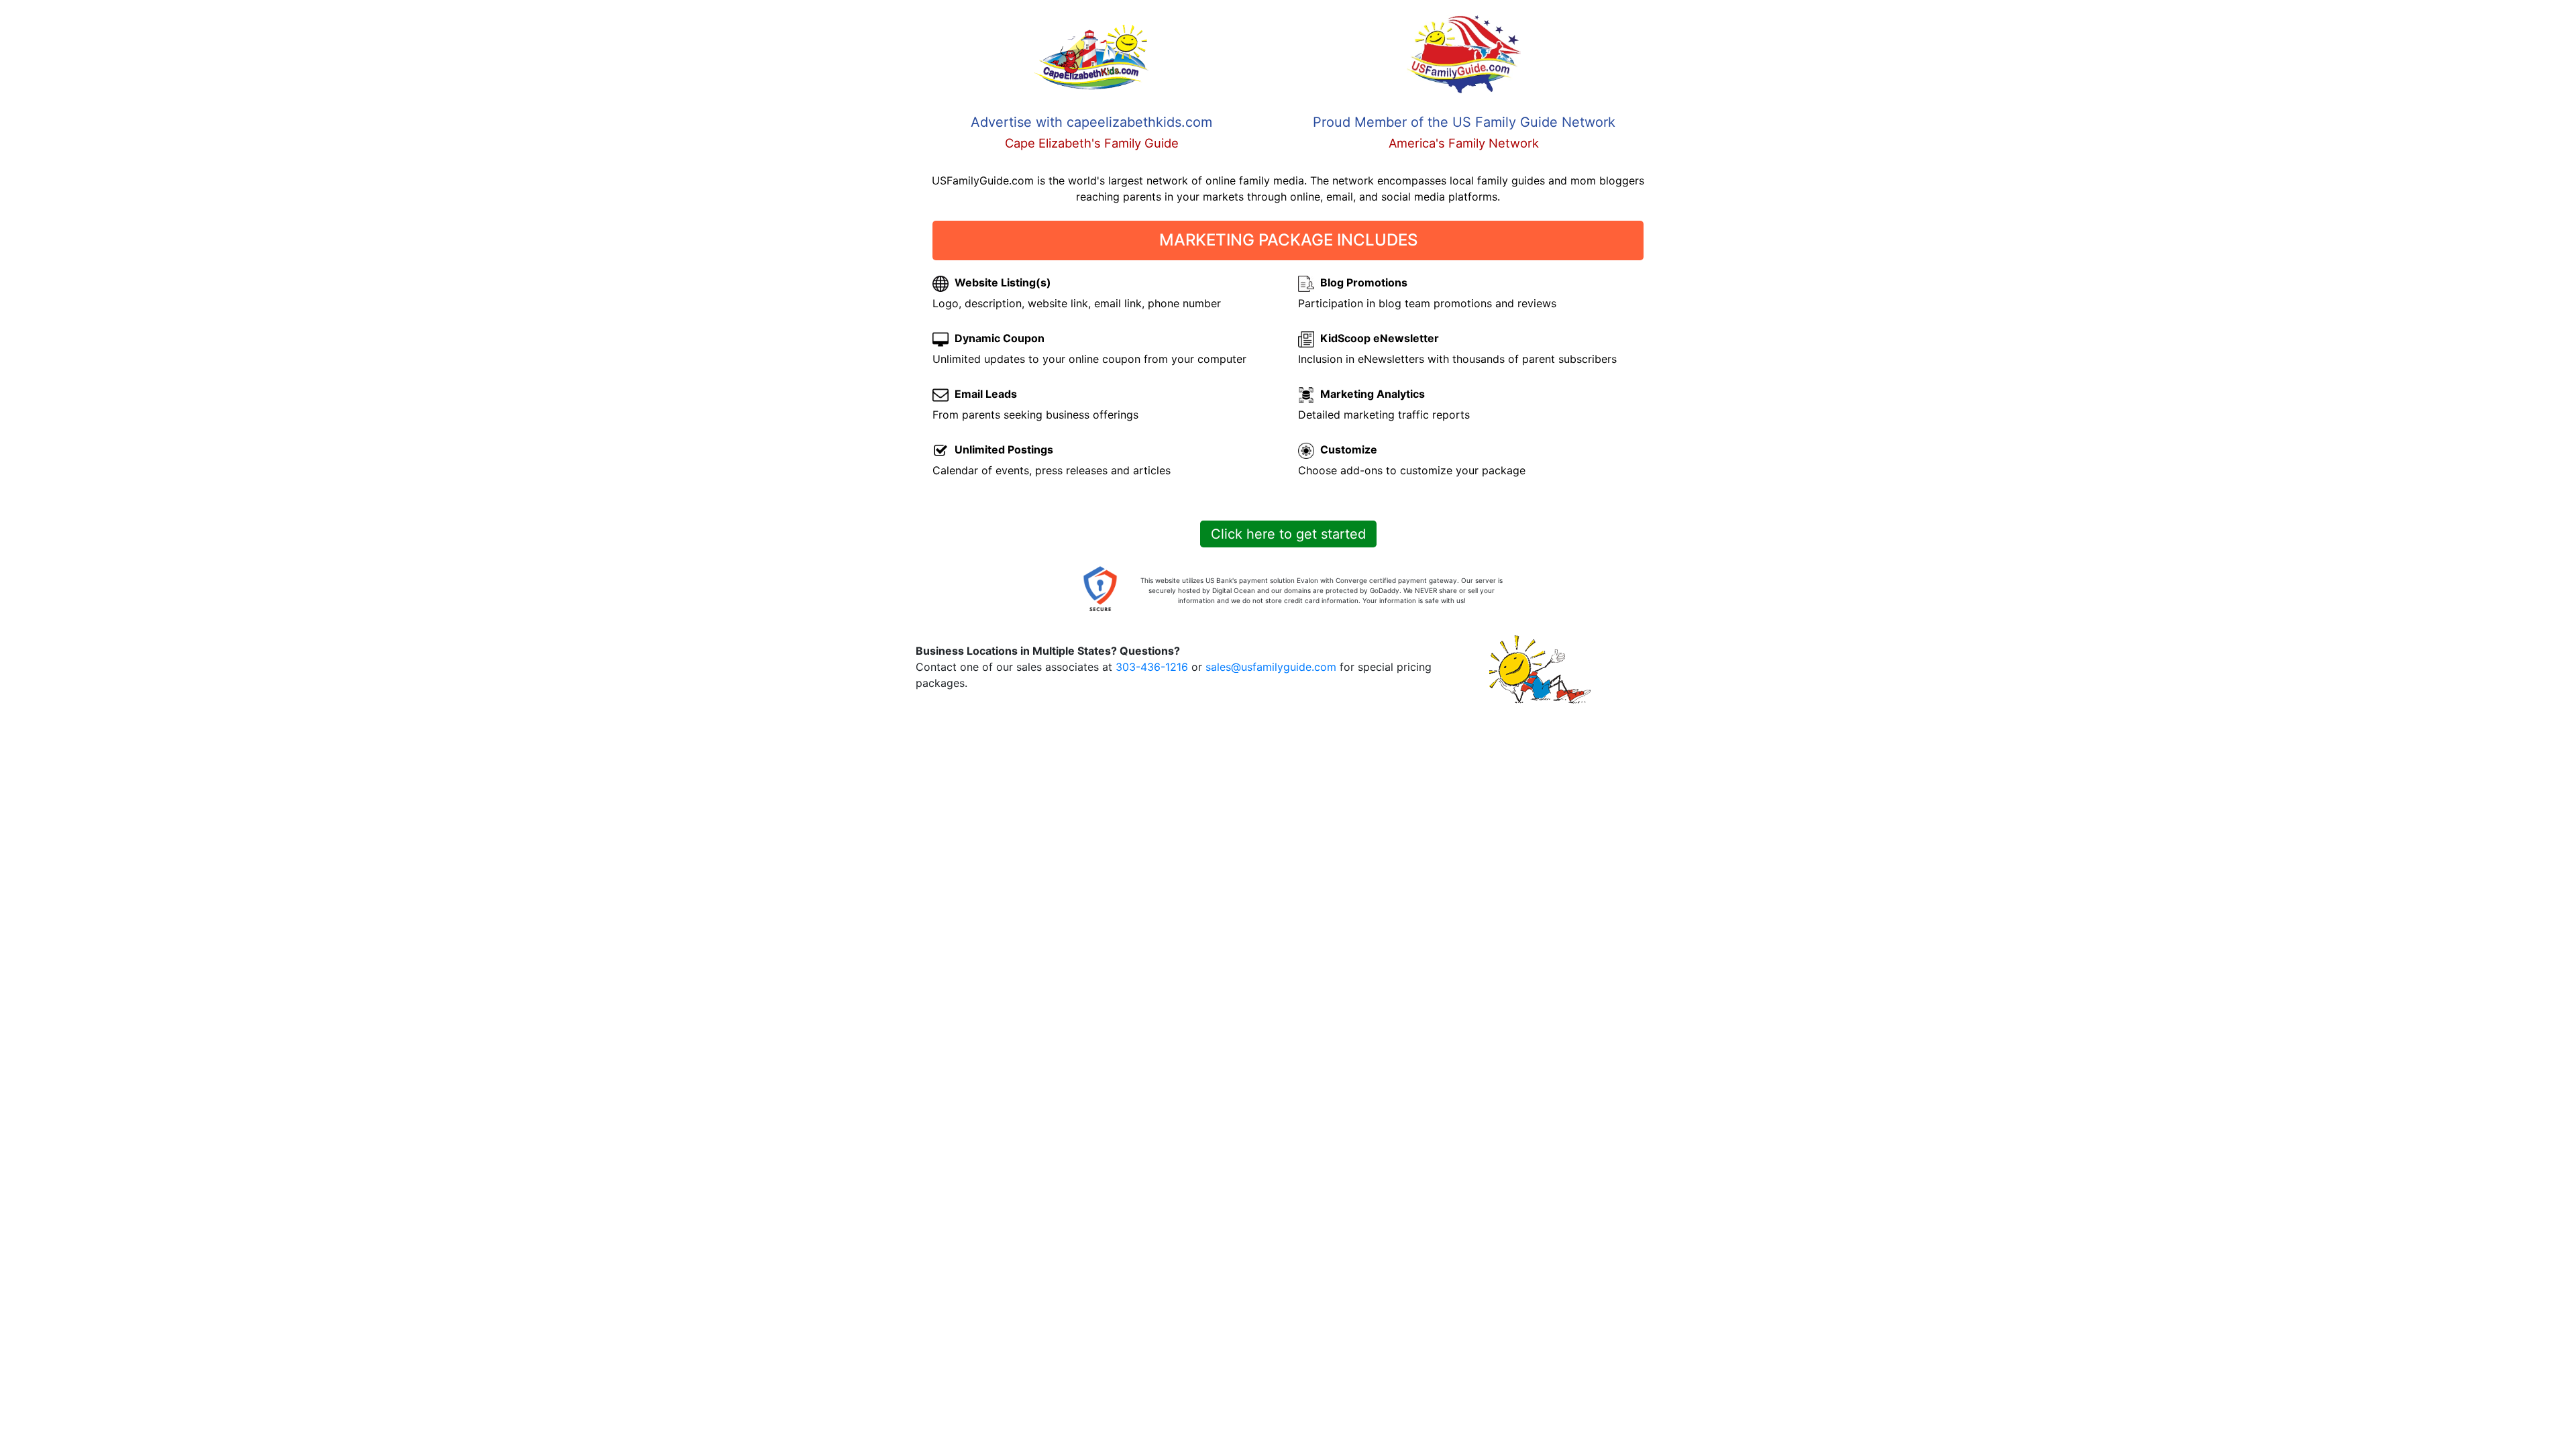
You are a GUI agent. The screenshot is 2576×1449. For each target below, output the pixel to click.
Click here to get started (1288, 534)
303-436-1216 (1152, 667)
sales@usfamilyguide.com (1271, 667)
